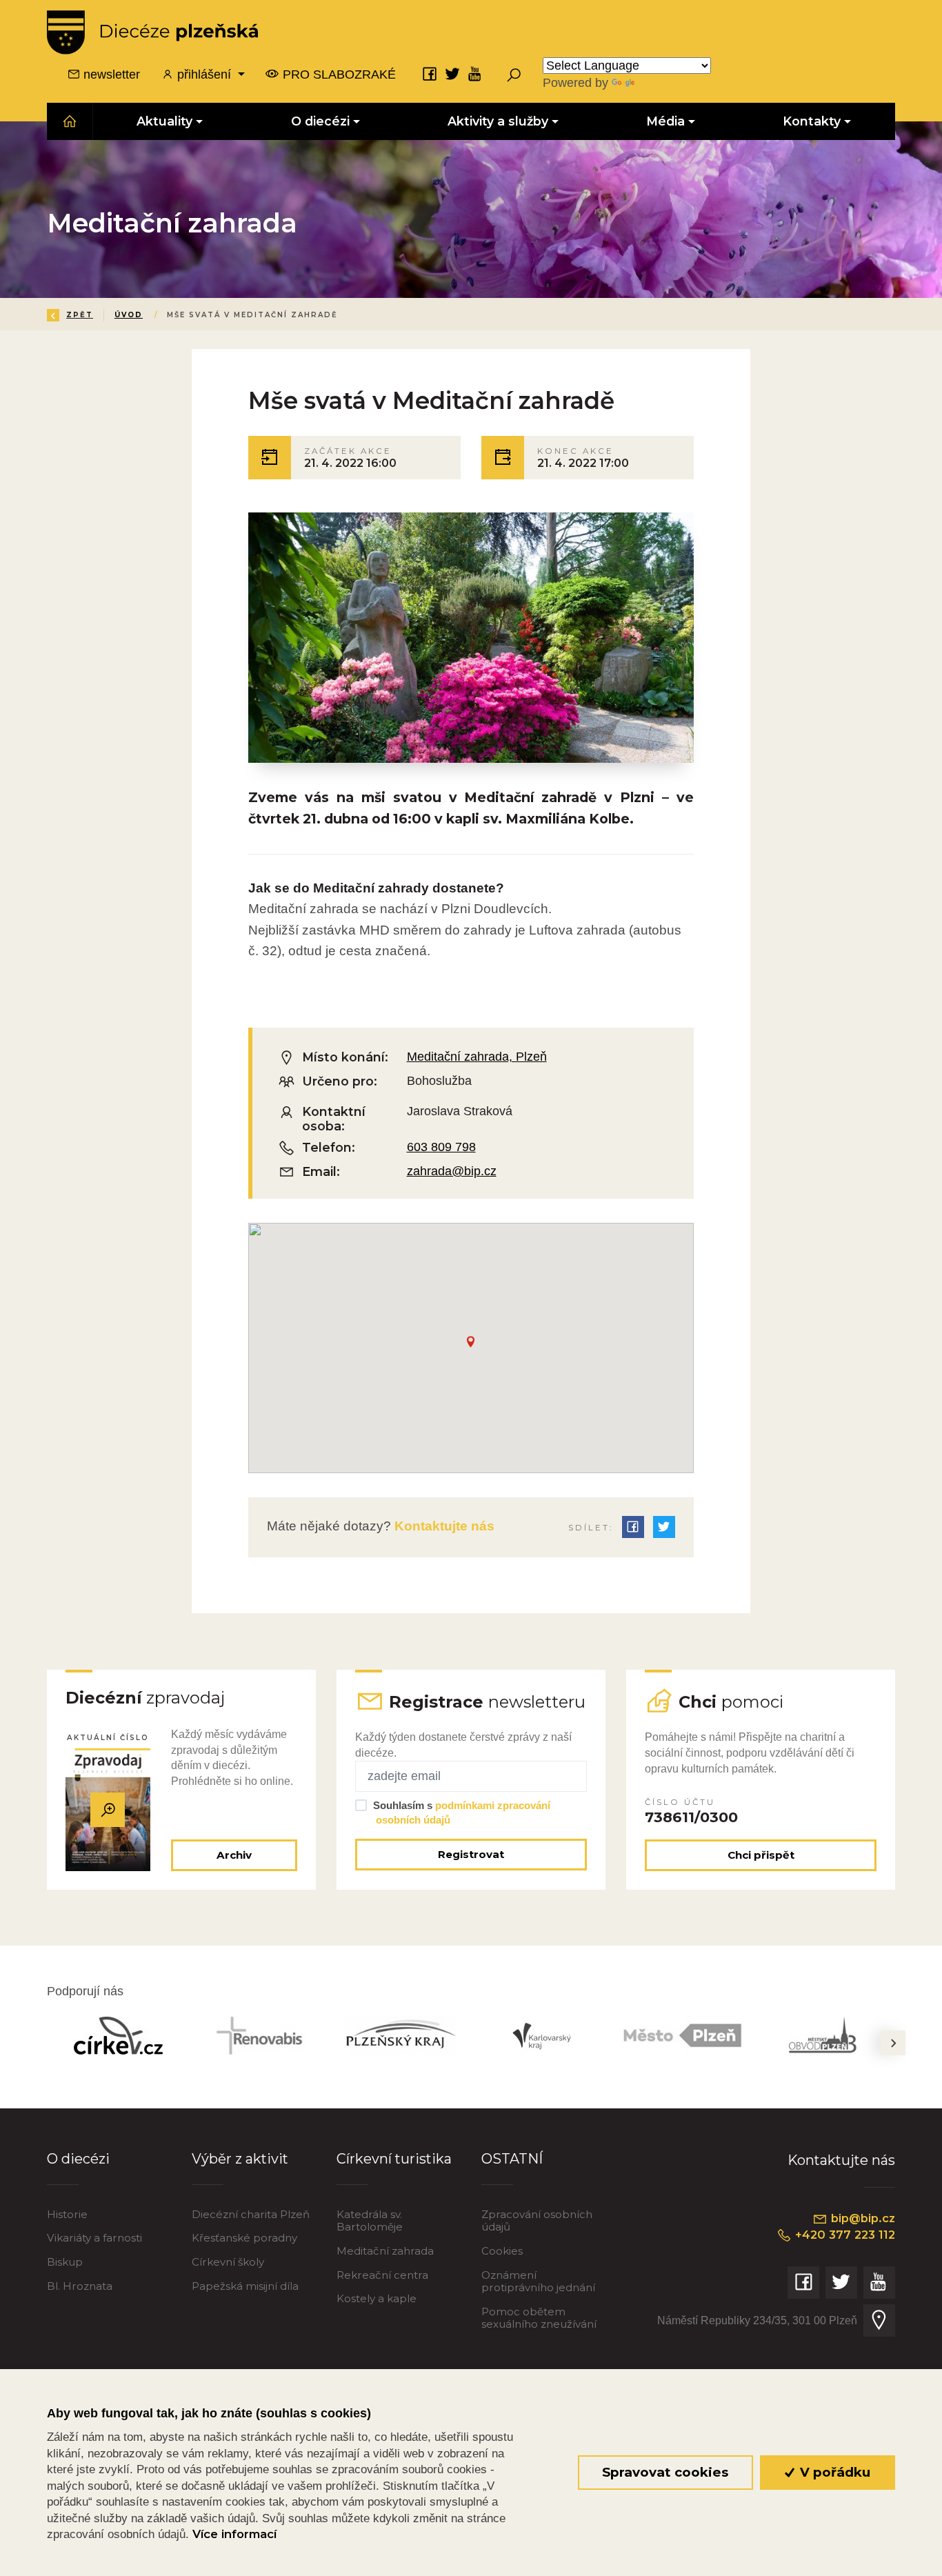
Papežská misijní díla (245, 2286)
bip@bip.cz (861, 2218)
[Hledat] (514, 74)
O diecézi (78, 2159)
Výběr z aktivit (240, 2159)
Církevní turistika (394, 2159)
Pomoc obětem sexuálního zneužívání (539, 2318)
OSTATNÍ (512, 2159)
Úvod (129, 315)
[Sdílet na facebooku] (633, 1527)
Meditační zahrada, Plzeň (477, 1057)
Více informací (234, 2534)
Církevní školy (228, 2262)
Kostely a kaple (377, 2298)
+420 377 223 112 (843, 2235)
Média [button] (665, 121)
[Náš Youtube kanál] (475, 74)
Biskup (65, 2262)
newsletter (110, 74)
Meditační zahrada (385, 2251)
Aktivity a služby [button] (498, 121)
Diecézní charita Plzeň (251, 2214)
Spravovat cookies (665, 2472)
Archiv (234, 1855)
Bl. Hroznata (80, 2286)
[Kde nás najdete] (879, 2320)
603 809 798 (441, 1147)
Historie (67, 2214)
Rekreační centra (382, 2275)
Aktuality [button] (165, 121)
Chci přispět (761, 1855)
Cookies (502, 2251)
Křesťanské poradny (244, 2238)
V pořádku (833, 2472)
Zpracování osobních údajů (537, 2220)
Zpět (80, 315)
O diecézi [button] (320, 121)
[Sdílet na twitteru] (664, 1527)
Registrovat (471, 1854)
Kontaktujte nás (443, 1526)
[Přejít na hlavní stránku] (152, 32)
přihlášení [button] (204, 74)
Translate (663, 83)
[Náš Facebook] (430, 74)
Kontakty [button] (812, 121)
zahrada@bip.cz (452, 1171)
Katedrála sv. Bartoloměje (370, 2220)
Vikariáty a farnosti (94, 2238)
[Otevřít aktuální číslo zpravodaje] (108, 1810)
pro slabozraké (338, 74)
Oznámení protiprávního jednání (538, 2281)
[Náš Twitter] (452, 74)
